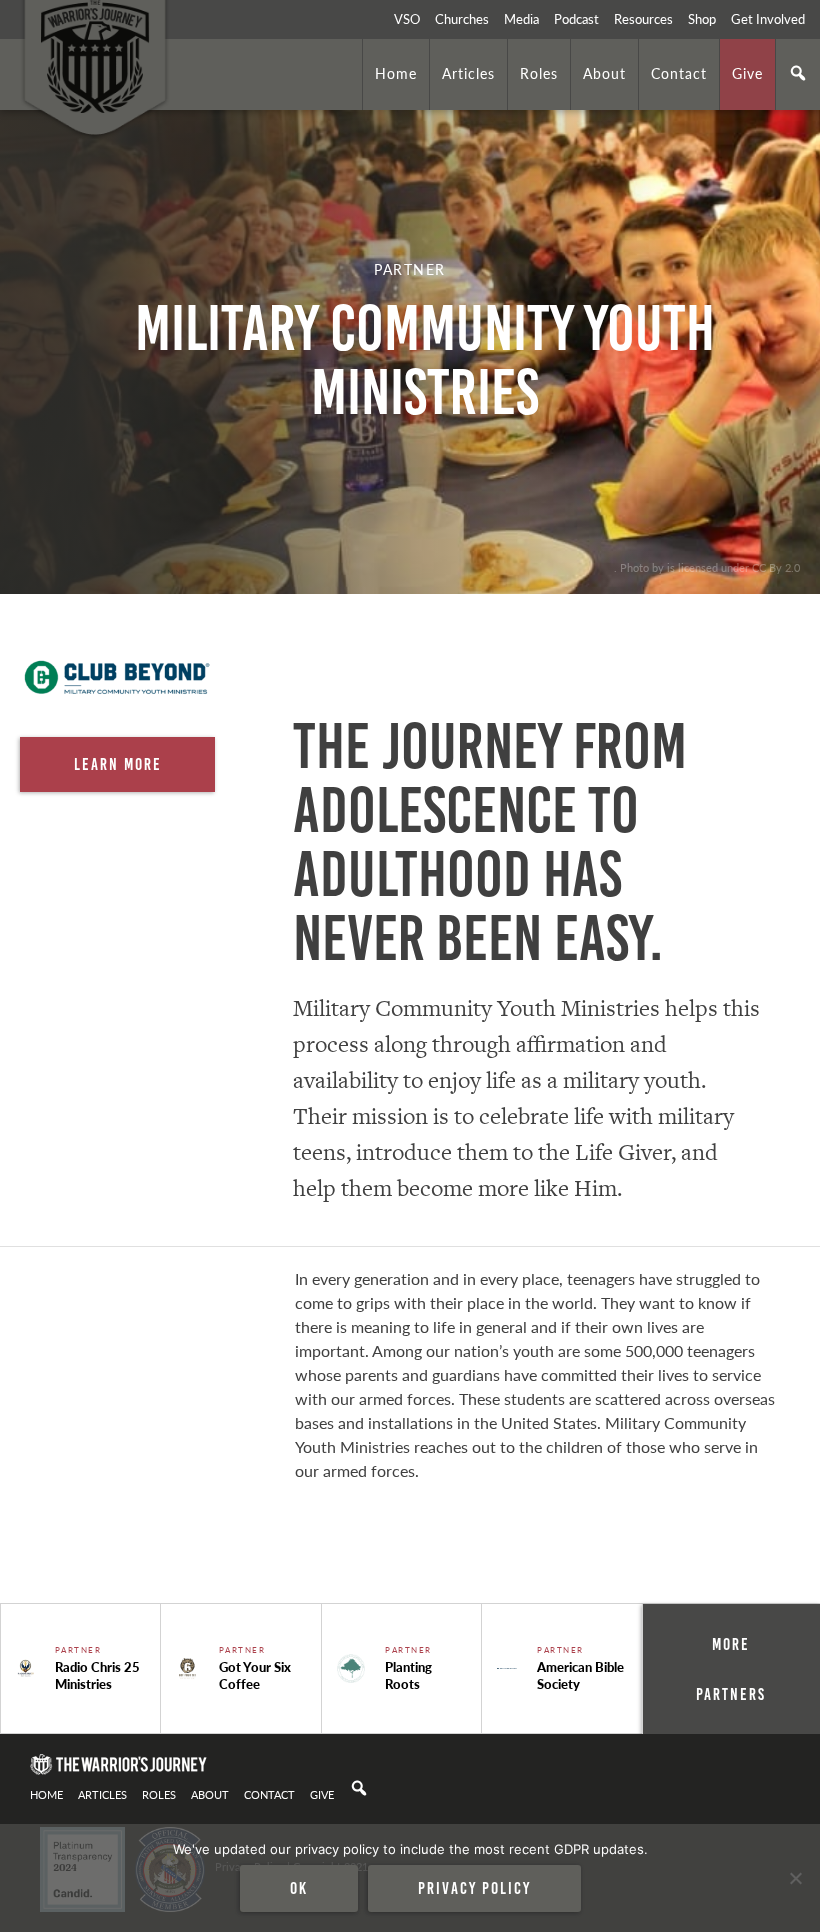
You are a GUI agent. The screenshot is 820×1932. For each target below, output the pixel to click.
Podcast (576, 19)
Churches (462, 19)
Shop (702, 19)
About (604, 73)
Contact (679, 73)
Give (747, 73)
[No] (795, 1878)
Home (396, 73)
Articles (468, 73)
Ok (299, 1888)
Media (521, 19)
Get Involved (768, 19)
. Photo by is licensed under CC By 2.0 (707, 567)
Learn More (118, 764)
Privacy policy (474, 1888)
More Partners (731, 1669)
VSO (407, 19)
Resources (643, 19)
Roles (539, 73)
